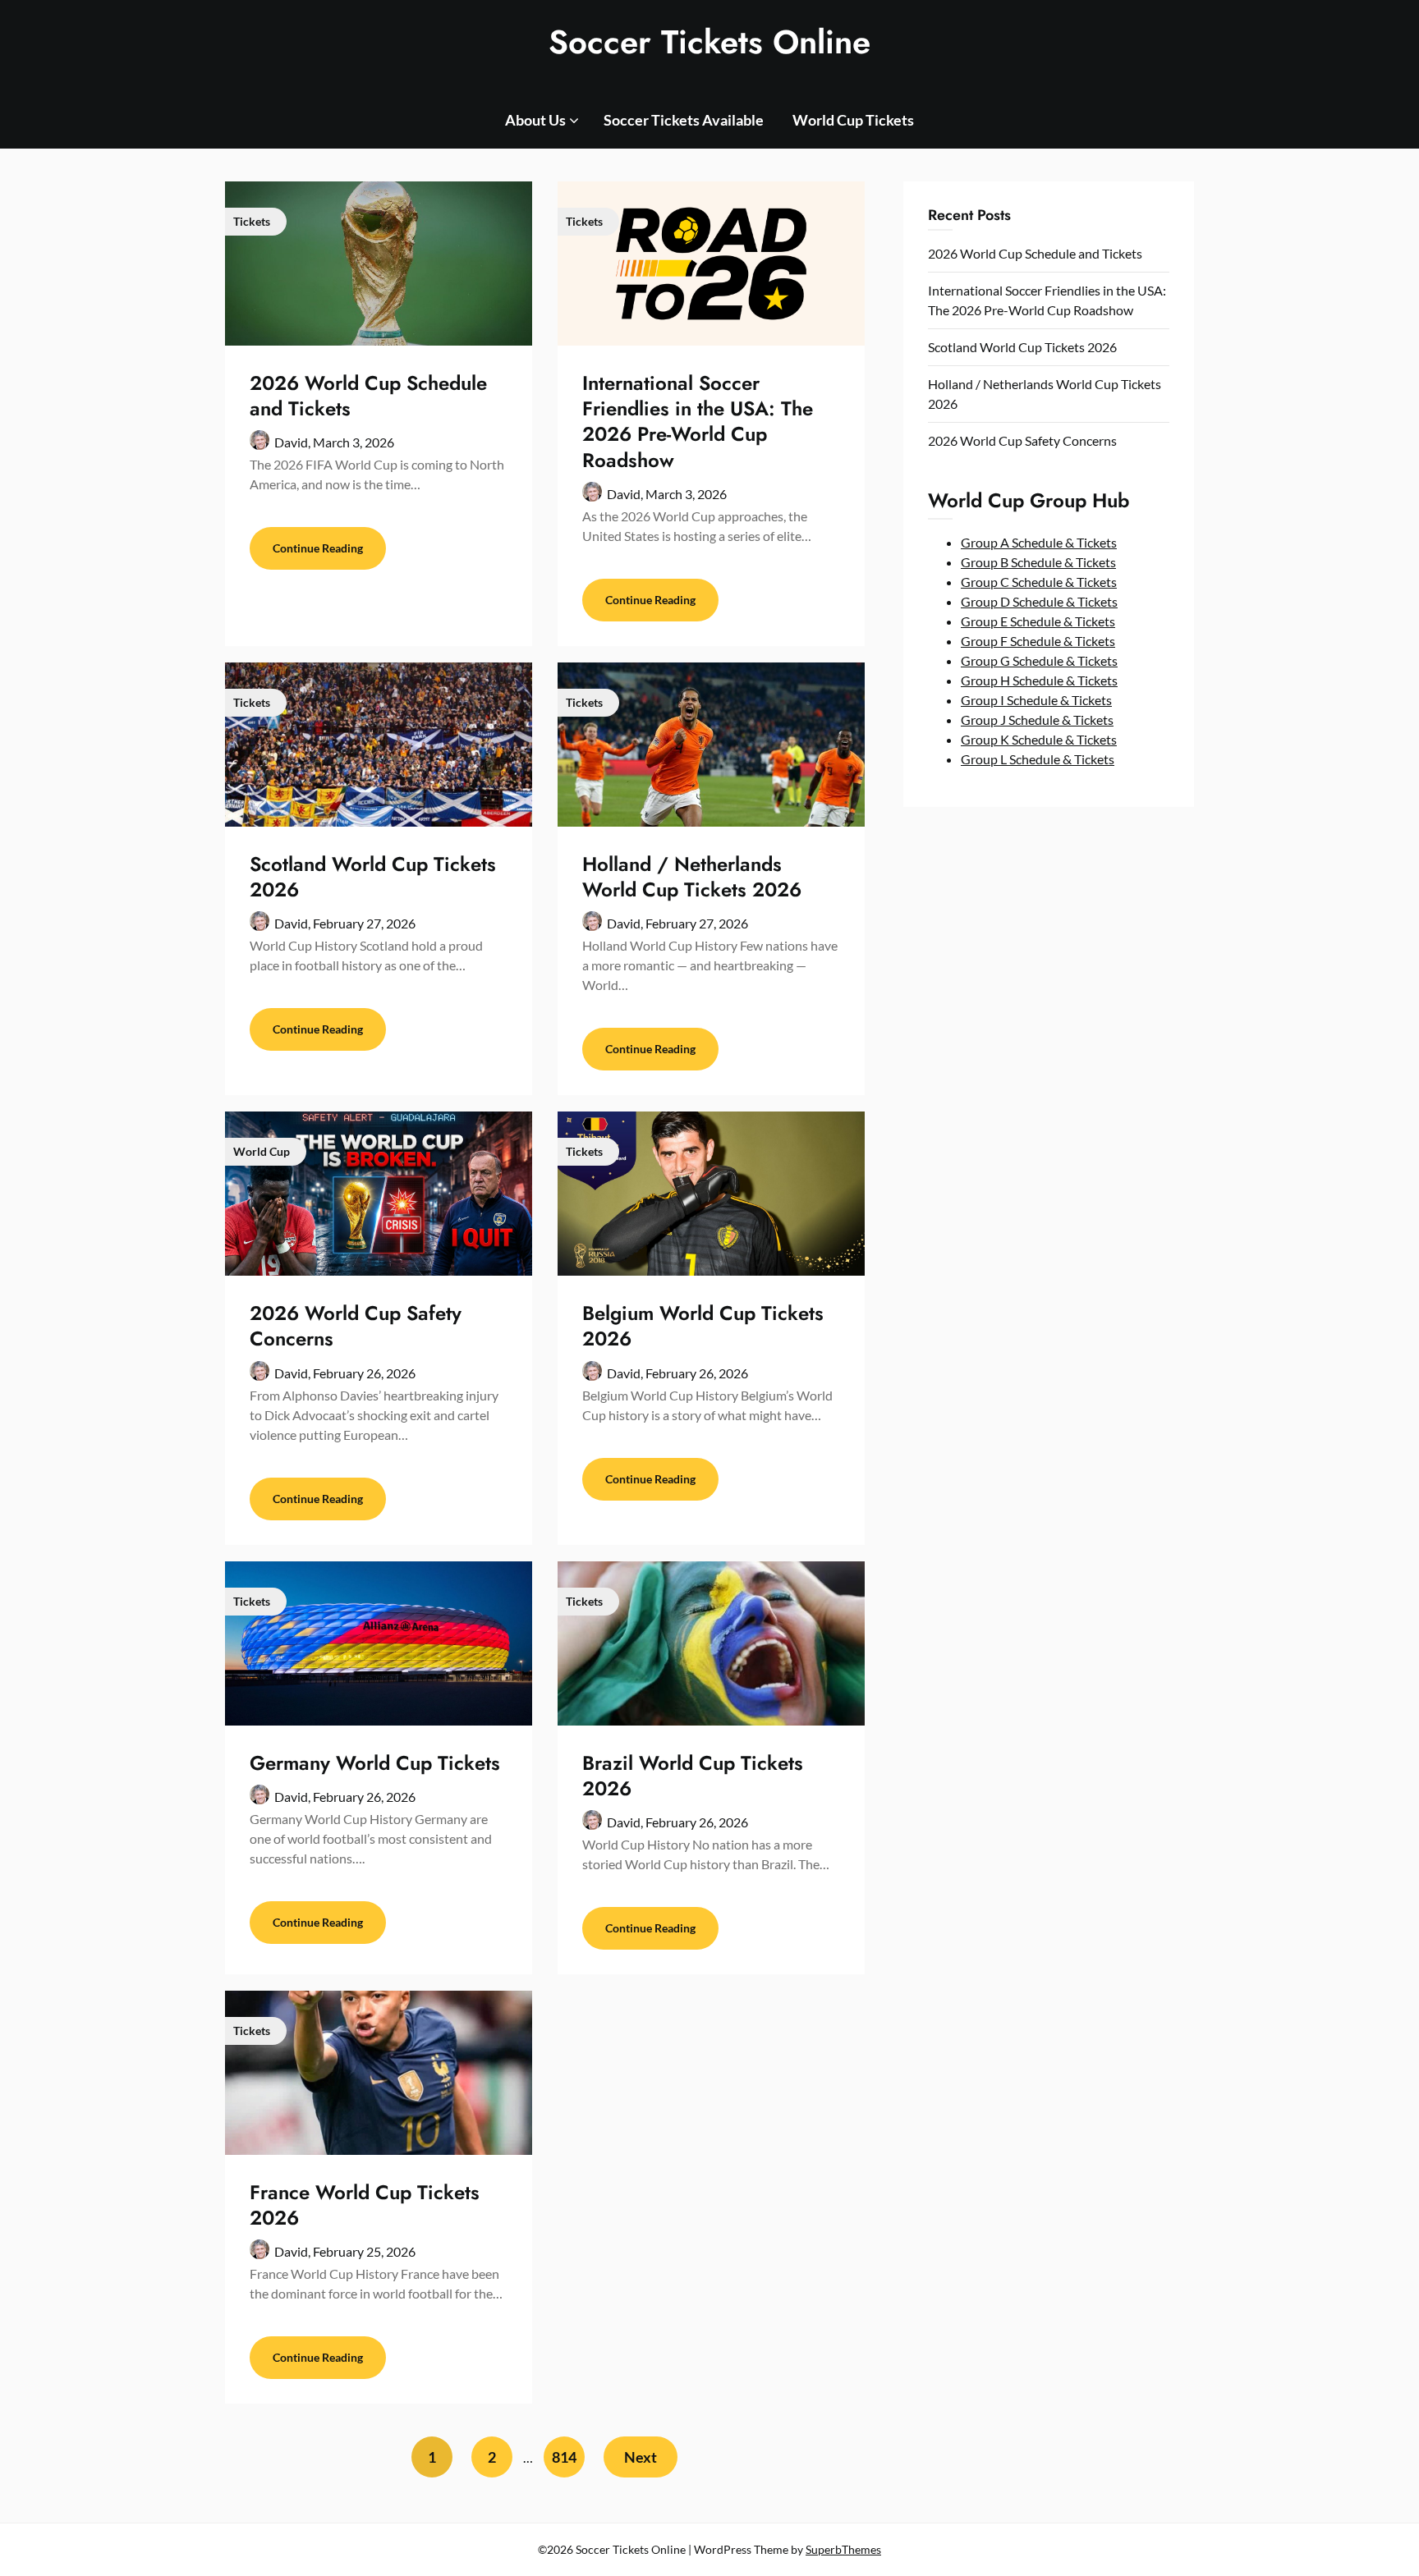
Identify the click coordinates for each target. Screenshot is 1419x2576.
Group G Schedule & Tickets (1039, 660)
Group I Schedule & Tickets (1036, 700)
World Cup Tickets (853, 120)
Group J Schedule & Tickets (1037, 720)
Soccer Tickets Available (684, 120)
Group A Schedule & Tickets (1039, 542)
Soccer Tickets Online (709, 42)
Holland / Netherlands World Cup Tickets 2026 (692, 877)
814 (564, 2457)
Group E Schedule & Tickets (1038, 621)
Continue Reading (318, 548)
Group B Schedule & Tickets (1038, 562)
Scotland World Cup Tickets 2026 (373, 877)
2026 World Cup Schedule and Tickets (368, 396)
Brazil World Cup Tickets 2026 (693, 1776)
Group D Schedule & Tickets (1039, 601)
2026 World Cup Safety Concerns (356, 1326)
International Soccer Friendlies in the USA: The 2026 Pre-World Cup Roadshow (698, 422)
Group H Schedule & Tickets (1039, 680)
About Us (535, 120)
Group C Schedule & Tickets (1039, 582)
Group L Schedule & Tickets (1038, 759)
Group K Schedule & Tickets (1039, 739)
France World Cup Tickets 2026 (365, 2205)
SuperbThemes (843, 2549)
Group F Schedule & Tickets (1038, 641)
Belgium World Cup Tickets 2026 (703, 1326)
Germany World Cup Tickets (375, 1763)
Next (641, 2457)
